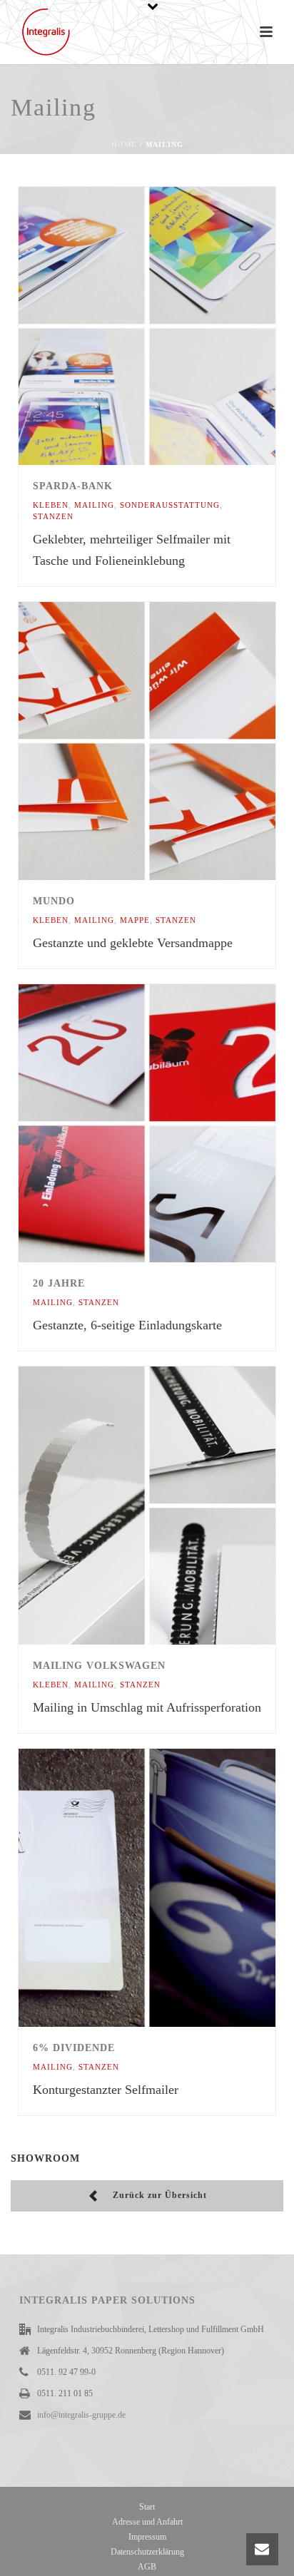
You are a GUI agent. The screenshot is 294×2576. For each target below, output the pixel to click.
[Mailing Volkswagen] (177, 1506)
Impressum (147, 2537)
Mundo (54, 901)
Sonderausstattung (170, 505)
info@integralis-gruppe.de (81, 2415)
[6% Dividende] (177, 1888)
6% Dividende (74, 2048)
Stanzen (53, 516)
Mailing (94, 505)
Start (147, 2507)
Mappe (135, 920)
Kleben (51, 505)
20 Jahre (59, 1283)
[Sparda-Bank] (177, 326)
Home (124, 144)
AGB (147, 2567)
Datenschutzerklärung (147, 2552)
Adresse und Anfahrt (147, 2522)
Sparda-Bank (73, 486)
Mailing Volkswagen (99, 1666)
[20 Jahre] (177, 1123)
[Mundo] (177, 741)
